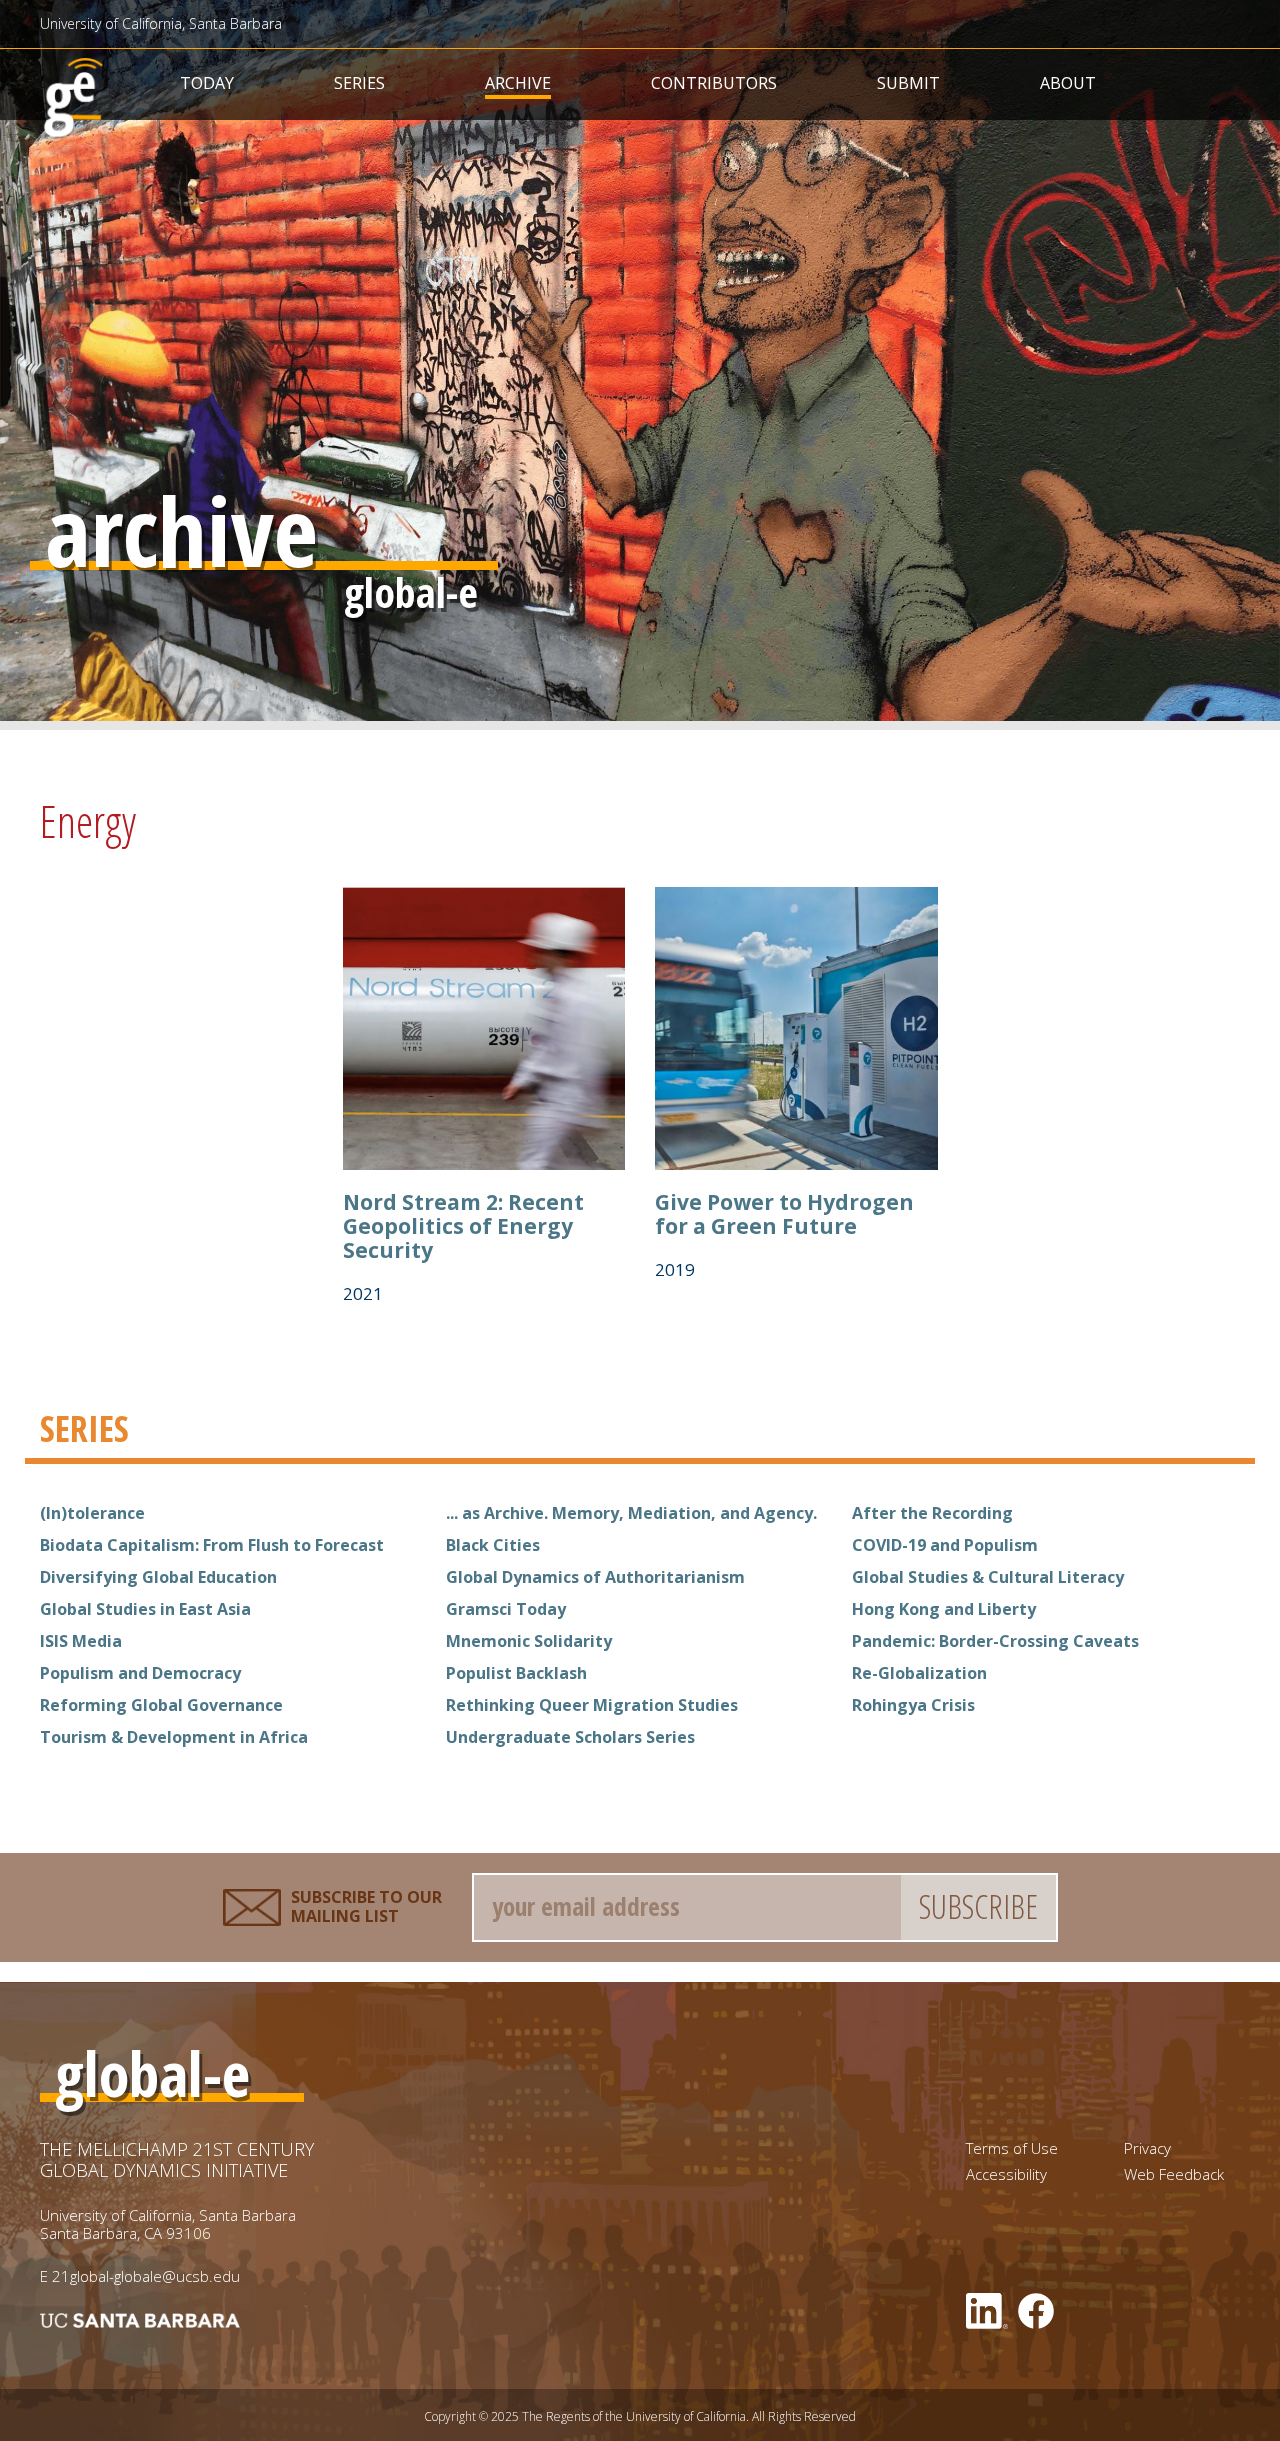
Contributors (714, 83)
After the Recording (932, 1513)
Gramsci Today (506, 1609)
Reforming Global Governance (161, 1705)
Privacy (1147, 2148)
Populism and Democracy (140, 1673)
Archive (518, 83)
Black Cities (493, 1545)
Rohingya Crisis (913, 1705)
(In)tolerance (92, 1513)
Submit (908, 83)
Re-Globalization (919, 1673)
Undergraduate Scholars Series (570, 1737)
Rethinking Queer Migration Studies (592, 1705)
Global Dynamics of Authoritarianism (595, 1577)
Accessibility (1006, 2174)
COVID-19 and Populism (945, 1545)
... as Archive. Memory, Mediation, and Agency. (631, 1513)
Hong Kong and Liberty (944, 1609)
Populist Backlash (516, 1673)
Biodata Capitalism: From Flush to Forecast (212, 1545)
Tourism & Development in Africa (174, 1737)
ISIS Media (81, 1641)
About (1068, 83)
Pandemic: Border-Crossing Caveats (995, 1641)
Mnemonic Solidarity (529, 1641)
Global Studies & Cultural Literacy (988, 1577)
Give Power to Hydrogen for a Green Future (784, 1214)
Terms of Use (1012, 2148)
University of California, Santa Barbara (161, 23)
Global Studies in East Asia (145, 1609)
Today (207, 83)
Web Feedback (1174, 2174)
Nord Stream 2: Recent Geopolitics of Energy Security (463, 1226)
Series (359, 83)
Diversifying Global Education (158, 1577)
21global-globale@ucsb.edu (146, 2276)
